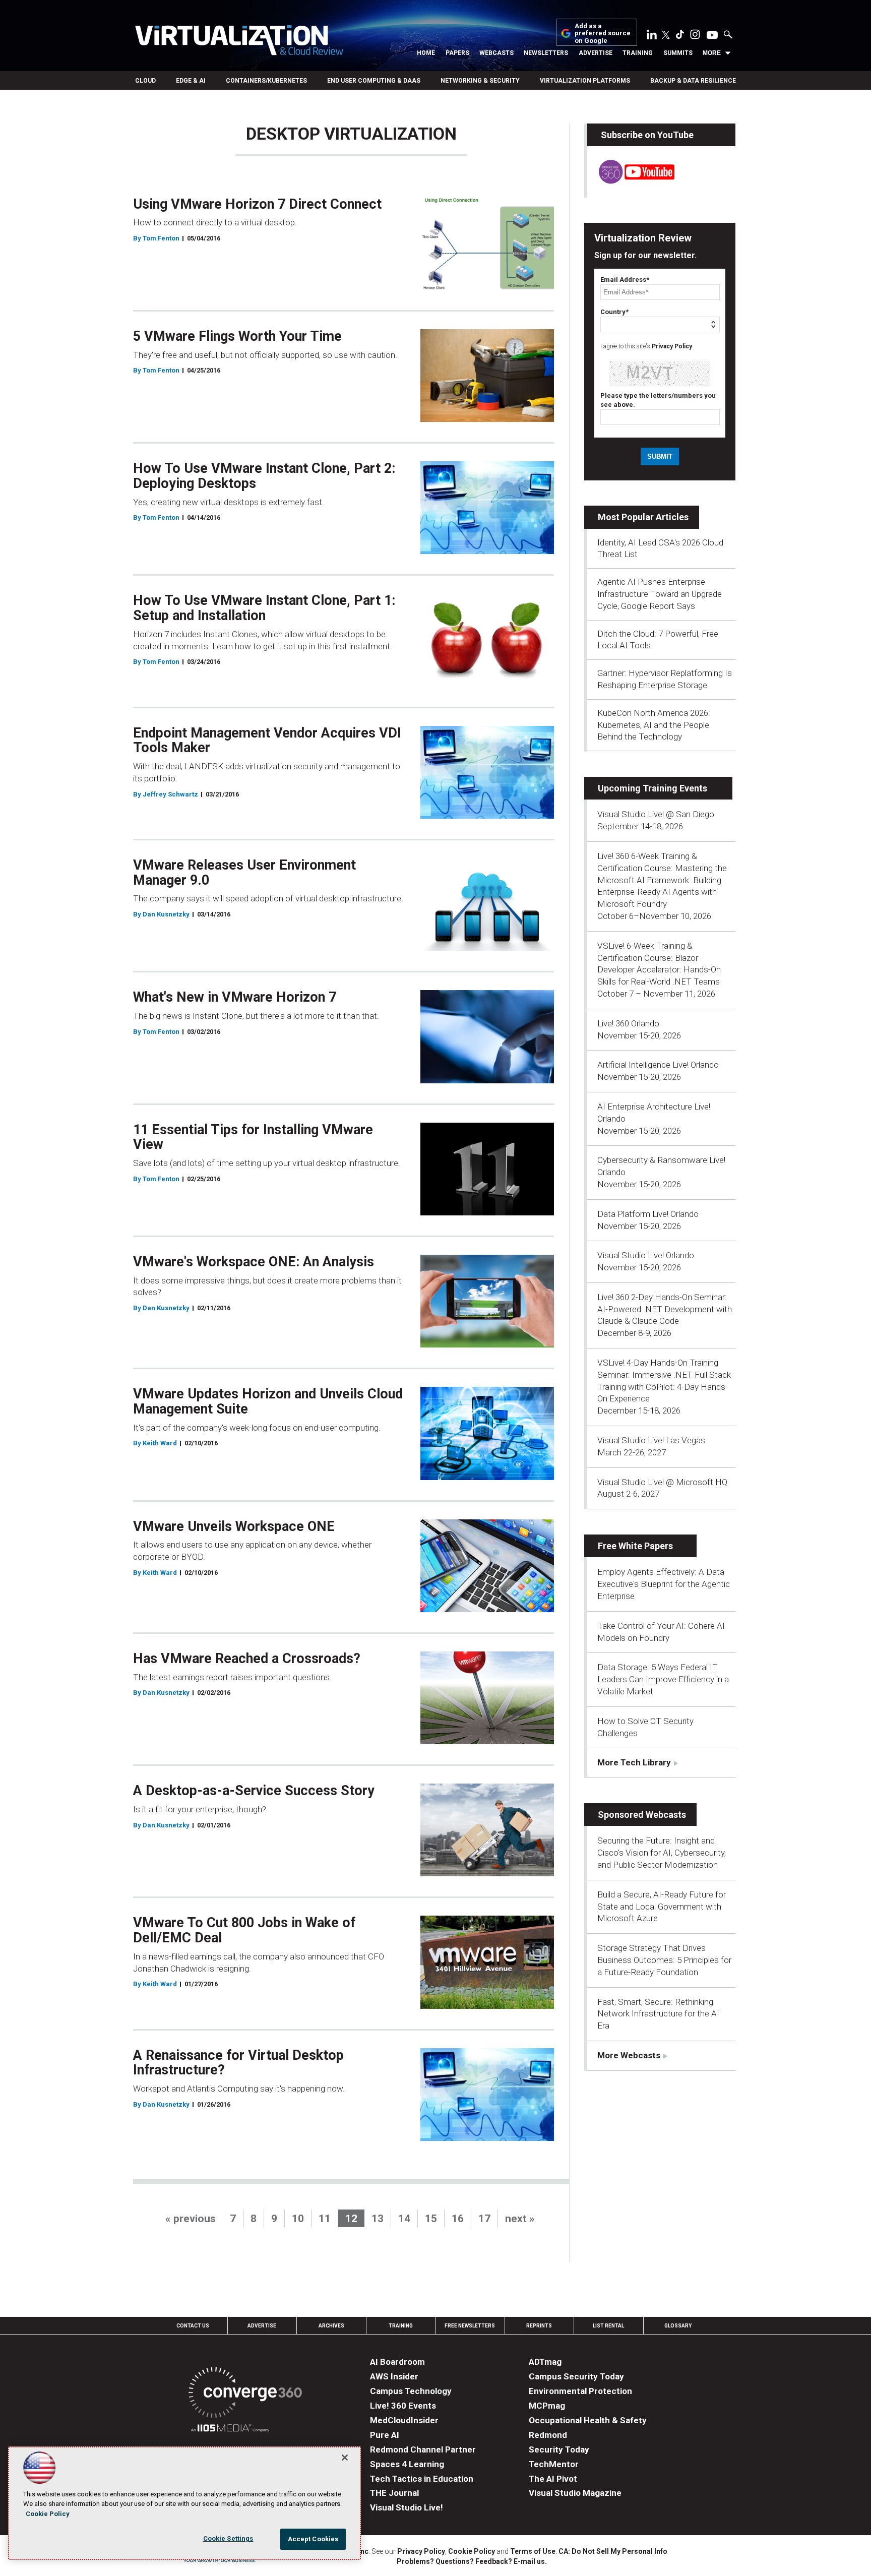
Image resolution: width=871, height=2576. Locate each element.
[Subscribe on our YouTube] (631, 181)
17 (484, 2219)
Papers (457, 53)
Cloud (145, 81)
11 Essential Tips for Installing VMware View (253, 1137)
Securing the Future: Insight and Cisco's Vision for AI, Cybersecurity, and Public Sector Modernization (662, 1853)
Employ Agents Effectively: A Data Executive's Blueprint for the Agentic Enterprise (664, 1584)
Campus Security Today (576, 2376)
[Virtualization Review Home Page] (239, 42)
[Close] (345, 2458)
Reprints (539, 2326)
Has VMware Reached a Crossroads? (247, 1659)
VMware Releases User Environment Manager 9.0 (244, 873)
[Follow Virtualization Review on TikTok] (680, 36)
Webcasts (496, 53)
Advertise (596, 53)
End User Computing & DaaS (374, 81)
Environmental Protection (580, 2391)
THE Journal (394, 2493)
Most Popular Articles (643, 517)
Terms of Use (533, 2551)
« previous (191, 2219)
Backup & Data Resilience (693, 81)
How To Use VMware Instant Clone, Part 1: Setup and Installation (264, 608)
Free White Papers (635, 1546)
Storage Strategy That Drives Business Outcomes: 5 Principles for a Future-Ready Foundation (664, 1960)
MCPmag (547, 2406)
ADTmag (545, 2362)
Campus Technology (411, 2391)
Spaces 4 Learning (407, 2464)
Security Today (559, 2449)
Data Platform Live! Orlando (648, 1214)
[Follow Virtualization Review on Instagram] (695, 36)
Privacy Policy (672, 346)
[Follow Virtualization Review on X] (666, 36)
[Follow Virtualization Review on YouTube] (712, 36)
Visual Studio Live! (407, 2507)
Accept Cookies (313, 2539)
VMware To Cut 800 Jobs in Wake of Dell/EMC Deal (244, 1930)
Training (638, 53)
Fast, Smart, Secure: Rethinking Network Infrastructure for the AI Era (658, 2014)
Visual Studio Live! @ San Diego (656, 814)
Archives (331, 2326)
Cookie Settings (228, 2538)
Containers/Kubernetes (266, 81)
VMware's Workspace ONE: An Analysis (254, 1262)
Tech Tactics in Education (422, 2479)
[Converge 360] (245, 2394)
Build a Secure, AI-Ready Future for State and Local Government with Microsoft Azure (662, 1907)
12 (351, 2219)
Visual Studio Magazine (575, 2493)
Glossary (678, 2326)
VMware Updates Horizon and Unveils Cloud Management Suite (268, 1401)
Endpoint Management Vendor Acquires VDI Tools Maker (267, 741)
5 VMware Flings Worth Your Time (237, 336)
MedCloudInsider (404, 2420)
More (712, 53)
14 (404, 2219)
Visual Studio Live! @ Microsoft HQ (662, 1482)
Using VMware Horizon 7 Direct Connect (257, 204)
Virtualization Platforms (585, 81)
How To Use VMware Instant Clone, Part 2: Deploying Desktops (264, 476)
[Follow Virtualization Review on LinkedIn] (652, 36)
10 (298, 2219)
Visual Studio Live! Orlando (646, 1255)
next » (520, 2219)
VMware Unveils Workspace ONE (234, 1526)
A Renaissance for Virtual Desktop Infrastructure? (238, 2063)
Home (426, 53)
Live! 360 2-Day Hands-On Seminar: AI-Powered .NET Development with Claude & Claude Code (665, 1309)
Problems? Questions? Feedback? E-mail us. (472, 2561)
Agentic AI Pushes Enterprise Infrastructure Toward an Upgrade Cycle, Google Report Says (660, 594)
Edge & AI (191, 81)
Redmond (548, 2435)
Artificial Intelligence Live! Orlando (658, 1065)
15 (431, 2219)
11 (325, 2219)
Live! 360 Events (403, 2406)
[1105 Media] (230, 2430)
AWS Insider (394, 2376)
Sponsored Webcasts (642, 1815)
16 (458, 2219)
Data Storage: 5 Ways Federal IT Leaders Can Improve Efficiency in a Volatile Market (663, 1679)
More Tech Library (634, 1762)
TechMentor (554, 2464)
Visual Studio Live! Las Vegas (651, 1440)
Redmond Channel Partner (423, 2449)
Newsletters (546, 53)
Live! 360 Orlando (628, 1023)
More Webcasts (629, 2055)
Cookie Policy (472, 2551)
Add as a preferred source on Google (603, 34)
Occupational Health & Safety (588, 2420)
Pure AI (385, 2435)
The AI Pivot (553, 2479)
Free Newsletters (470, 2326)
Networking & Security (480, 81)
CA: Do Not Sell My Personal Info (613, 2551)
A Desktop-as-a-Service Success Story (254, 1791)
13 (378, 2219)
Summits (678, 53)
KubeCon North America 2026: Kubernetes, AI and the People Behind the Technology (654, 725)
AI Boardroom (397, 2362)
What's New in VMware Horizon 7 (235, 997)
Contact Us (193, 2326)
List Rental (608, 2326)
